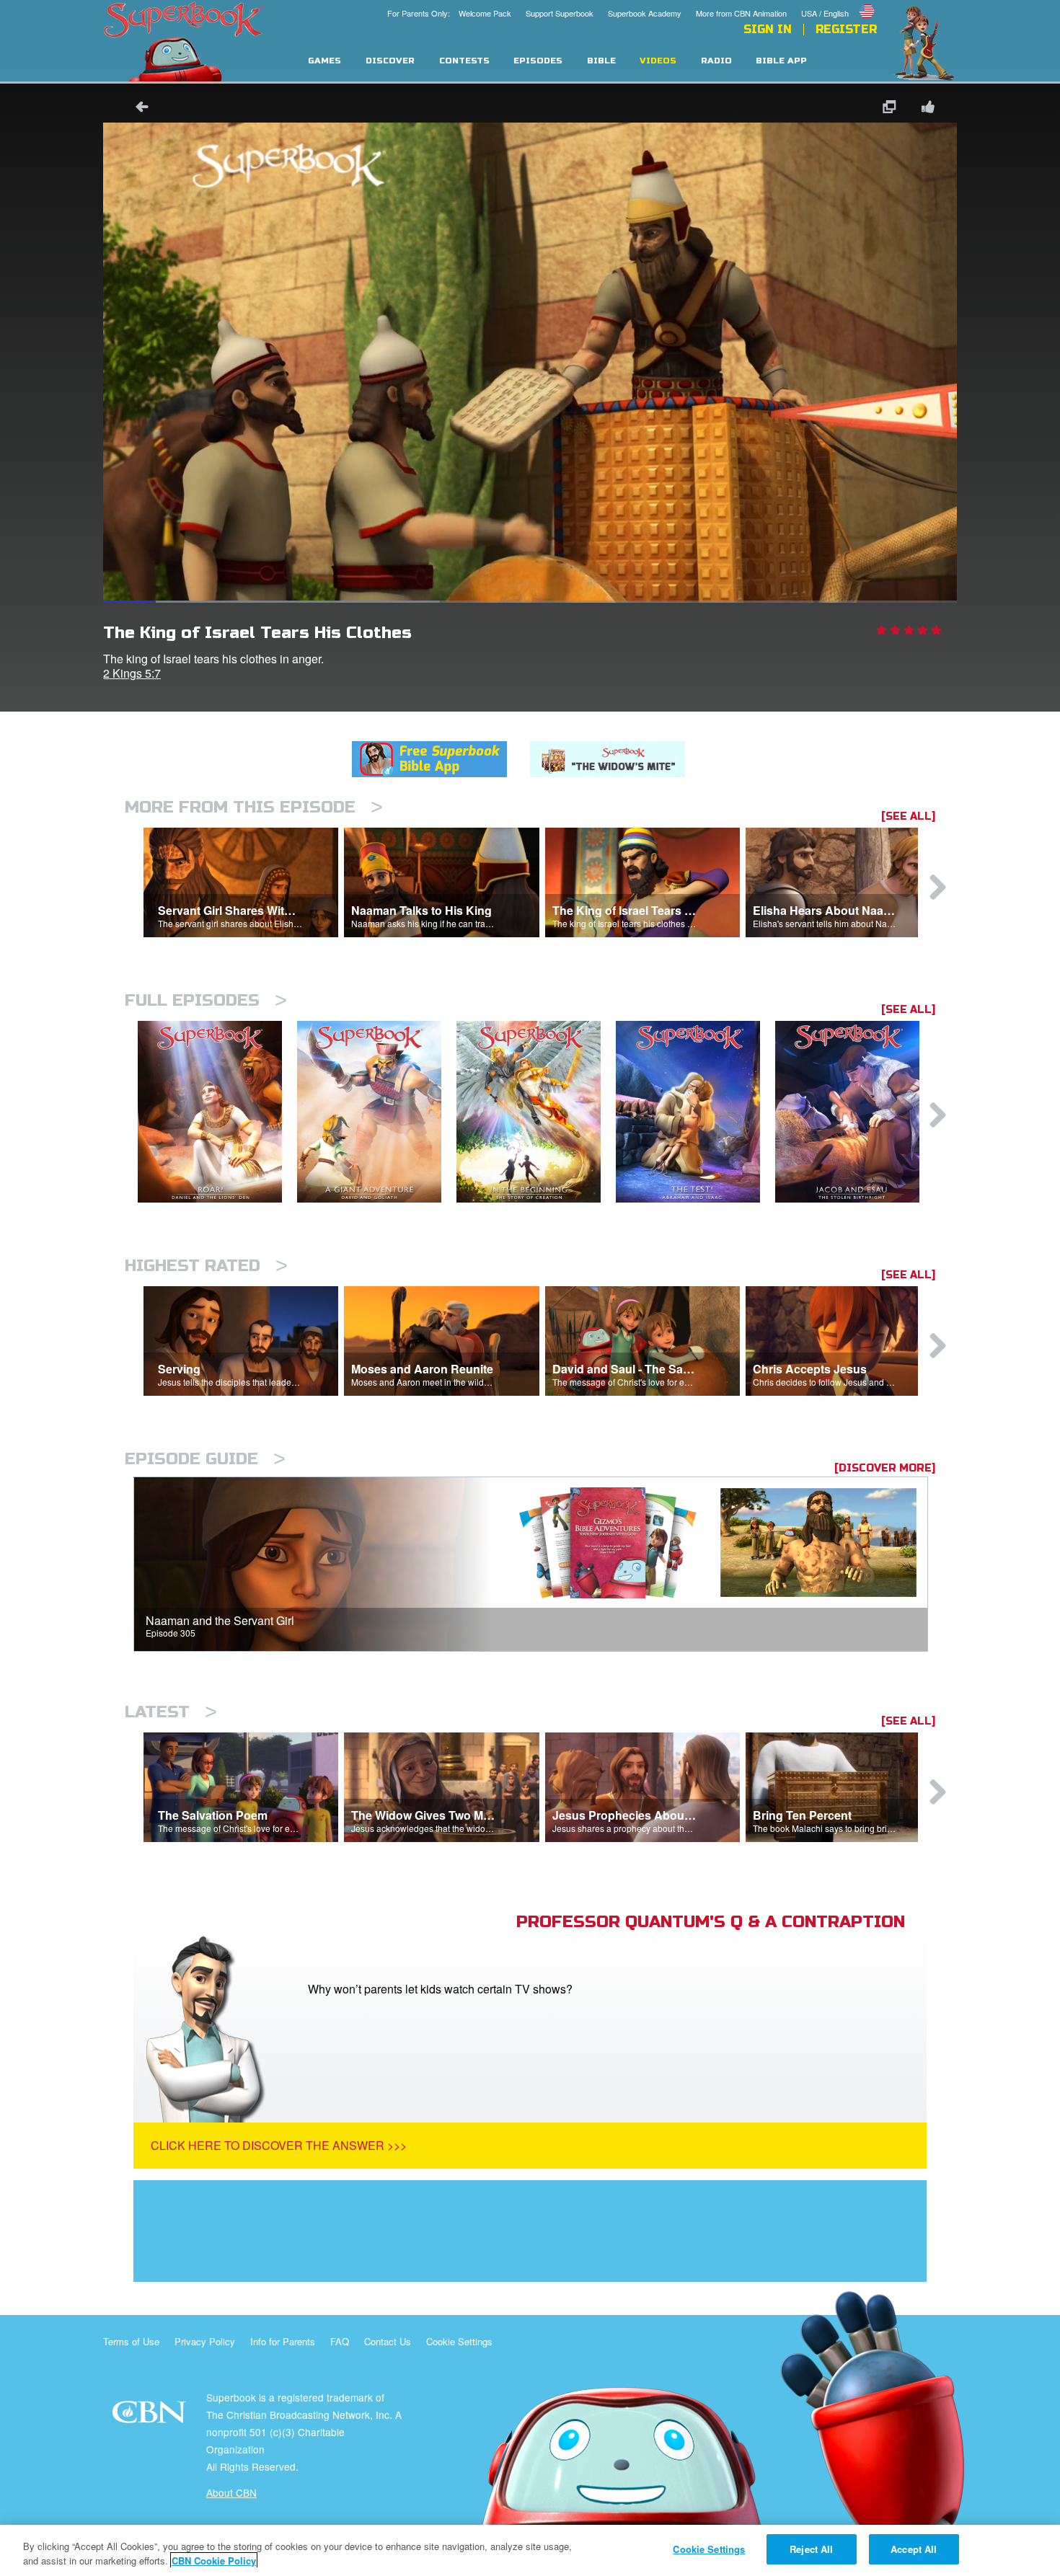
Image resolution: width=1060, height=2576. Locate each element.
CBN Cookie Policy (214, 2560)
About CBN (231, 2492)
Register (846, 30)
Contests (464, 61)
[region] (530, 2550)
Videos (658, 61)
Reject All (811, 2549)
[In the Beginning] (536, 1112)
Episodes (538, 61)
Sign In (768, 30)
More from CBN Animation (741, 13)
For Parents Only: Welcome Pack (449, 13)
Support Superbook (560, 13)
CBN (151, 2416)
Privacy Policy (205, 2341)
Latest (171, 1712)
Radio (716, 61)
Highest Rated (206, 1266)
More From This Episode (254, 807)
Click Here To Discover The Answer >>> (279, 2145)
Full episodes (206, 1000)
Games (324, 61)
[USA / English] (839, 2)
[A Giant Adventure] (377, 1112)
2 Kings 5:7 (132, 673)
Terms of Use (131, 2341)
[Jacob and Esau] (855, 1112)
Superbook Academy (645, 13)
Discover (390, 61)
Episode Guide (205, 1459)
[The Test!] (695, 1112)
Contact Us (388, 2341)
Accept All (914, 2549)
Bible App (781, 61)
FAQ (340, 2341)
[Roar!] (217, 1112)
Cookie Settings (459, 2341)
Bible (601, 61)
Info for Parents (283, 2341)
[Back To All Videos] (137, 109)
